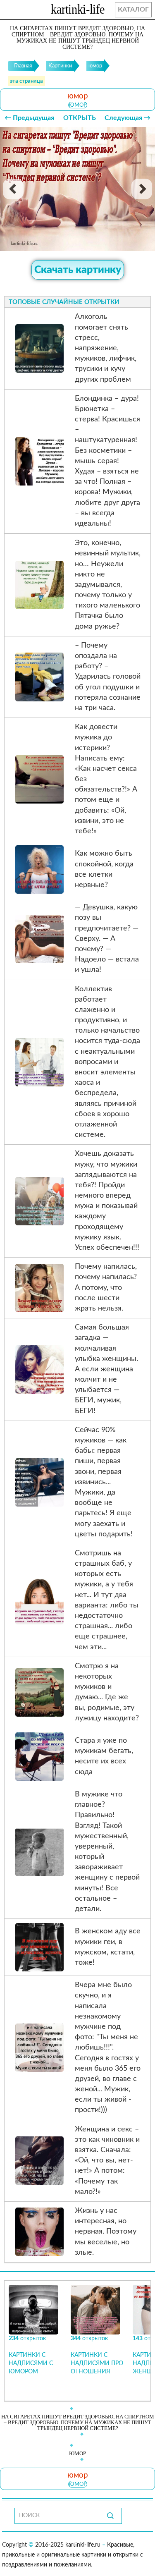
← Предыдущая (29, 118)
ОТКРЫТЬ (80, 118)
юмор (78, 105)
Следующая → (128, 118)
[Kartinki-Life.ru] (78, 11)
